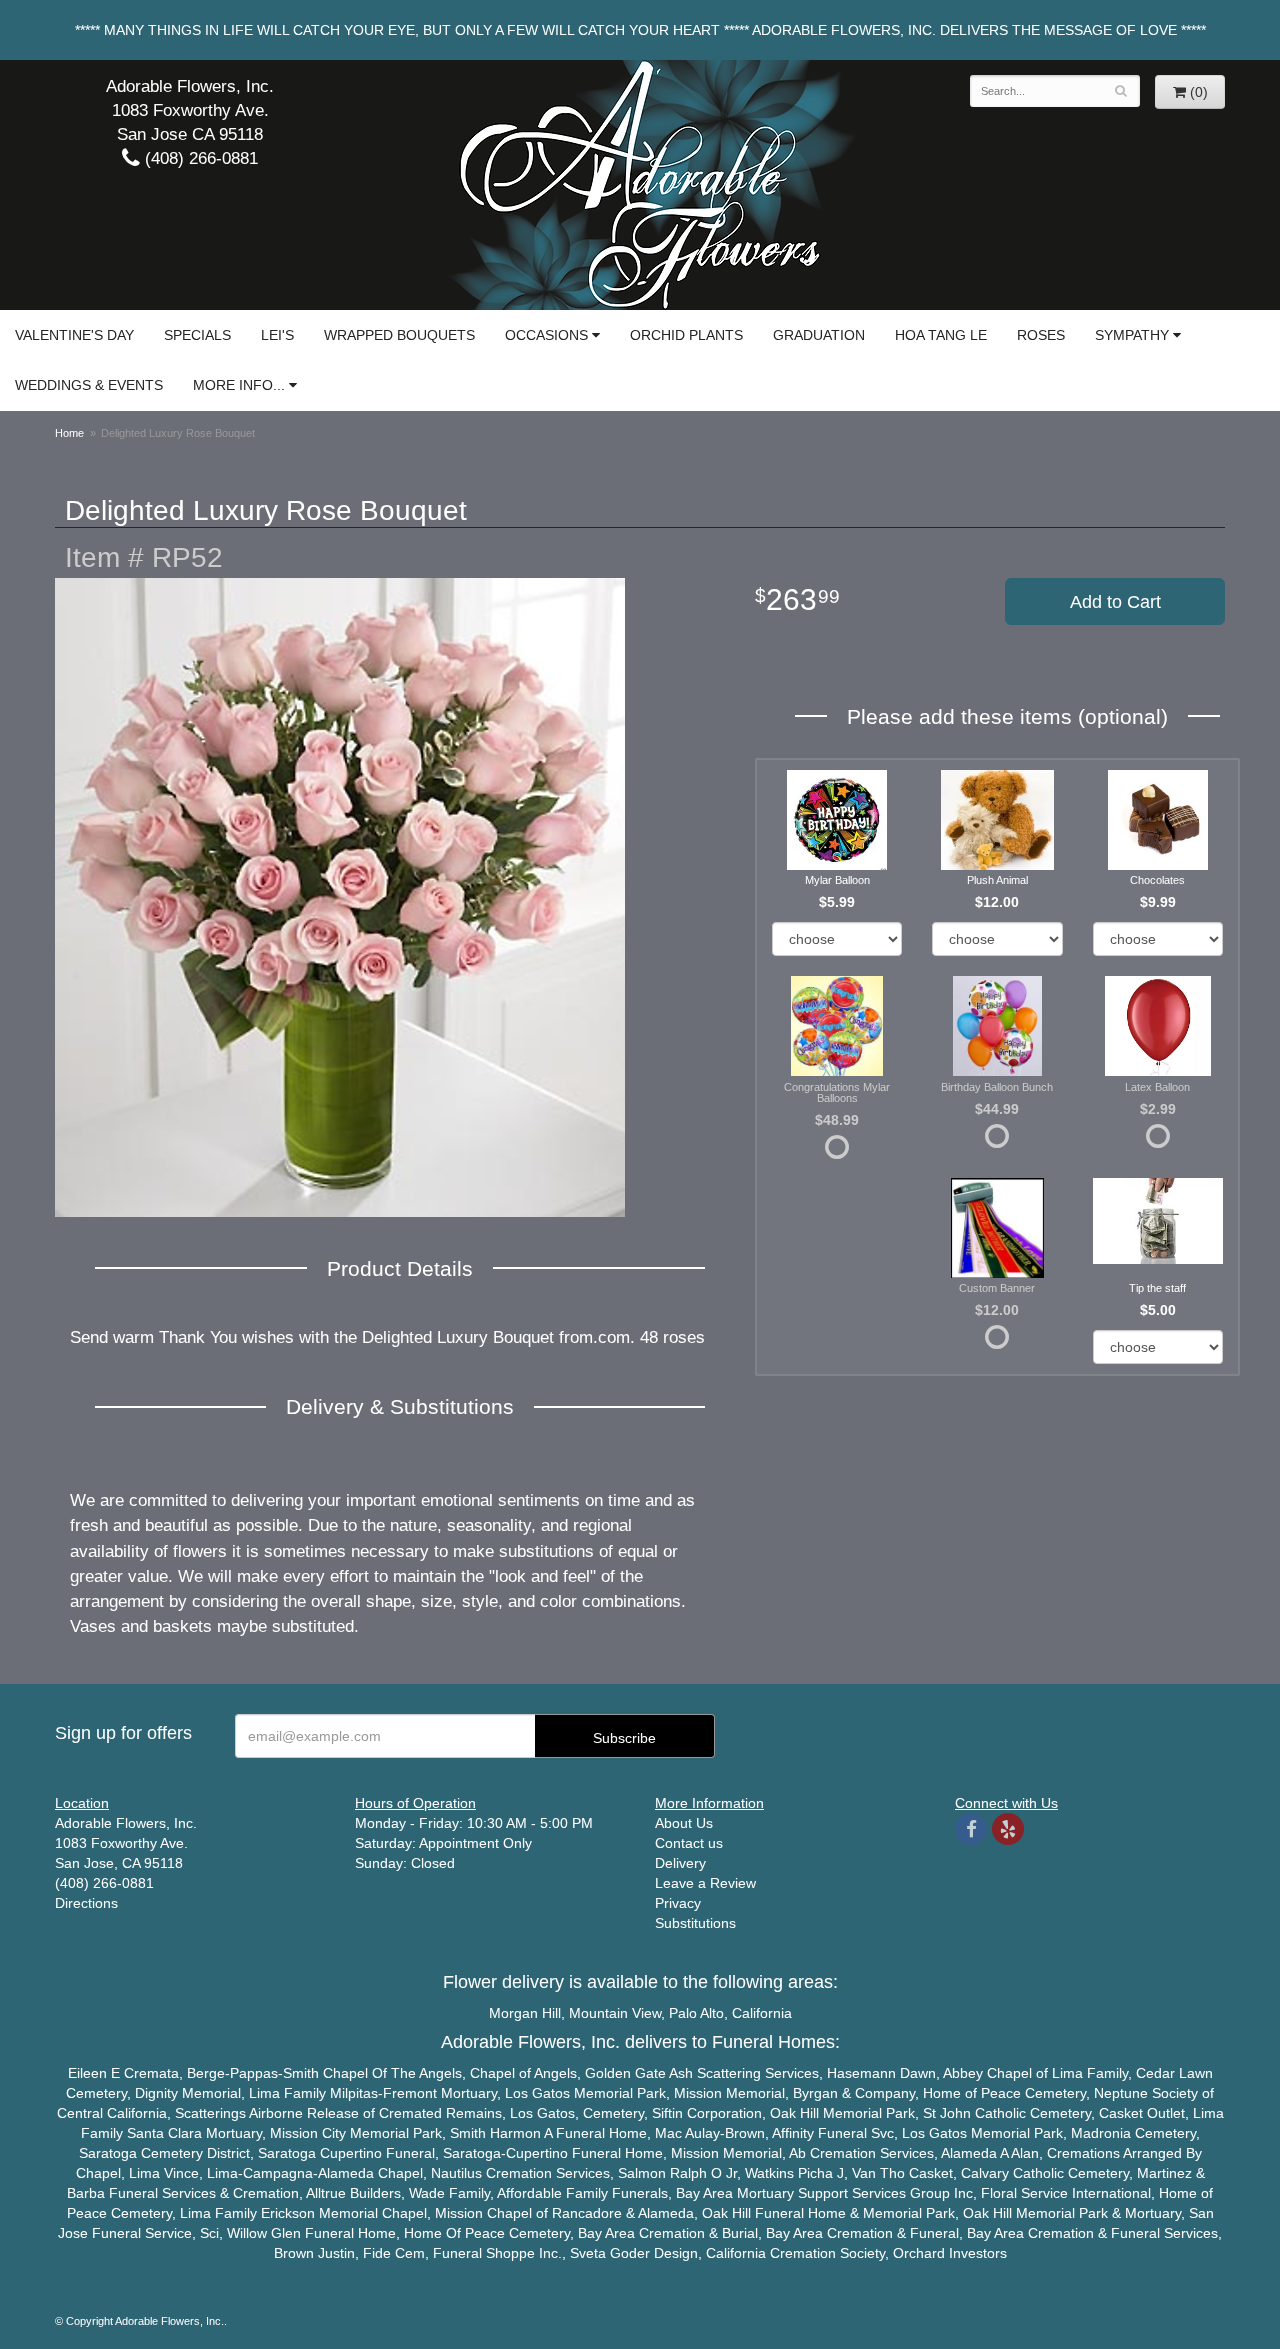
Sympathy (1132, 335)
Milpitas (354, 2093)
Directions (86, 1903)
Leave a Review (705, 1883)
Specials (197, 335)
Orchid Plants (686, 335)
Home (69, 433)
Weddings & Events (89, 385)
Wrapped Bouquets (399, 335)
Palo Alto (696, 2013)
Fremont (410, 2093)
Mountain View (615, 2013)
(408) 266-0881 (199, 158)
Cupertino (351, 2153)
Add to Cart (1115, 602)
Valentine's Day (74, 335)
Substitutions (695, 1923)
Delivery (680, 1863)
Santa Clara (164, 2133)
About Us (684, 1823)
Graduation (819, 335)
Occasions (546, 335)
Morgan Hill (525, 2013)
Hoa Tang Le (941, 335)
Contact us (689, 1843)
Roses (1041, 335)
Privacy (678, 1903)
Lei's (277, 335)
